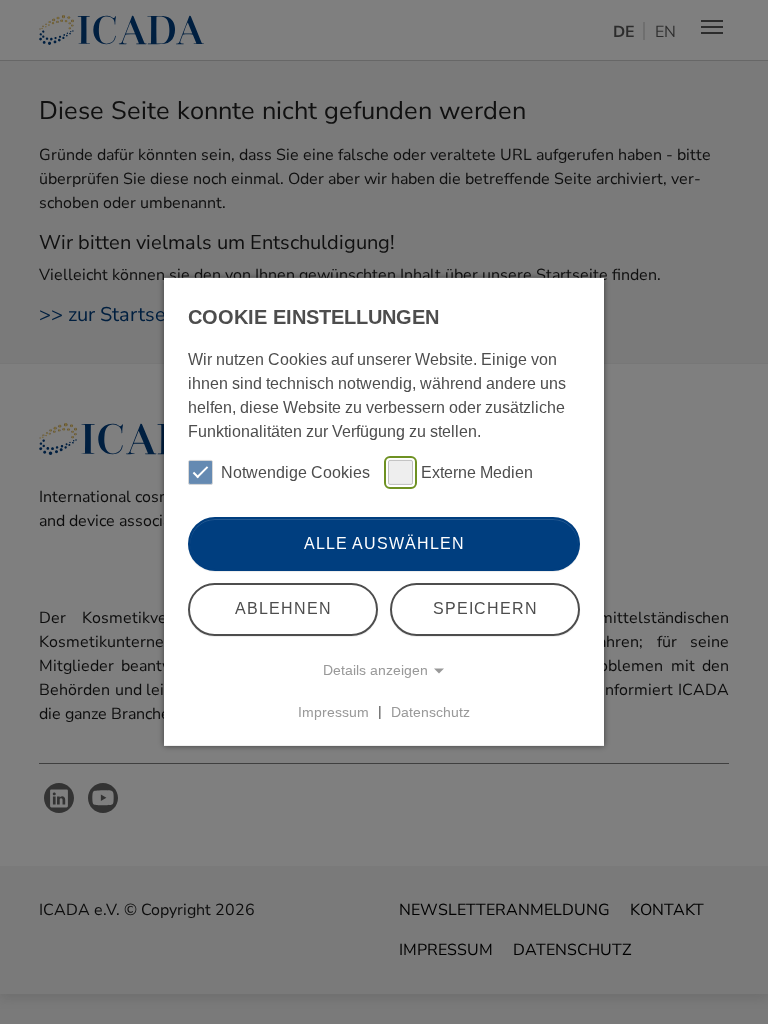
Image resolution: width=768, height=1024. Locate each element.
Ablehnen (283, 608)
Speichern (485, 608)
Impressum (333, 711)
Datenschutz (430, 711)
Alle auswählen (384, 543)
